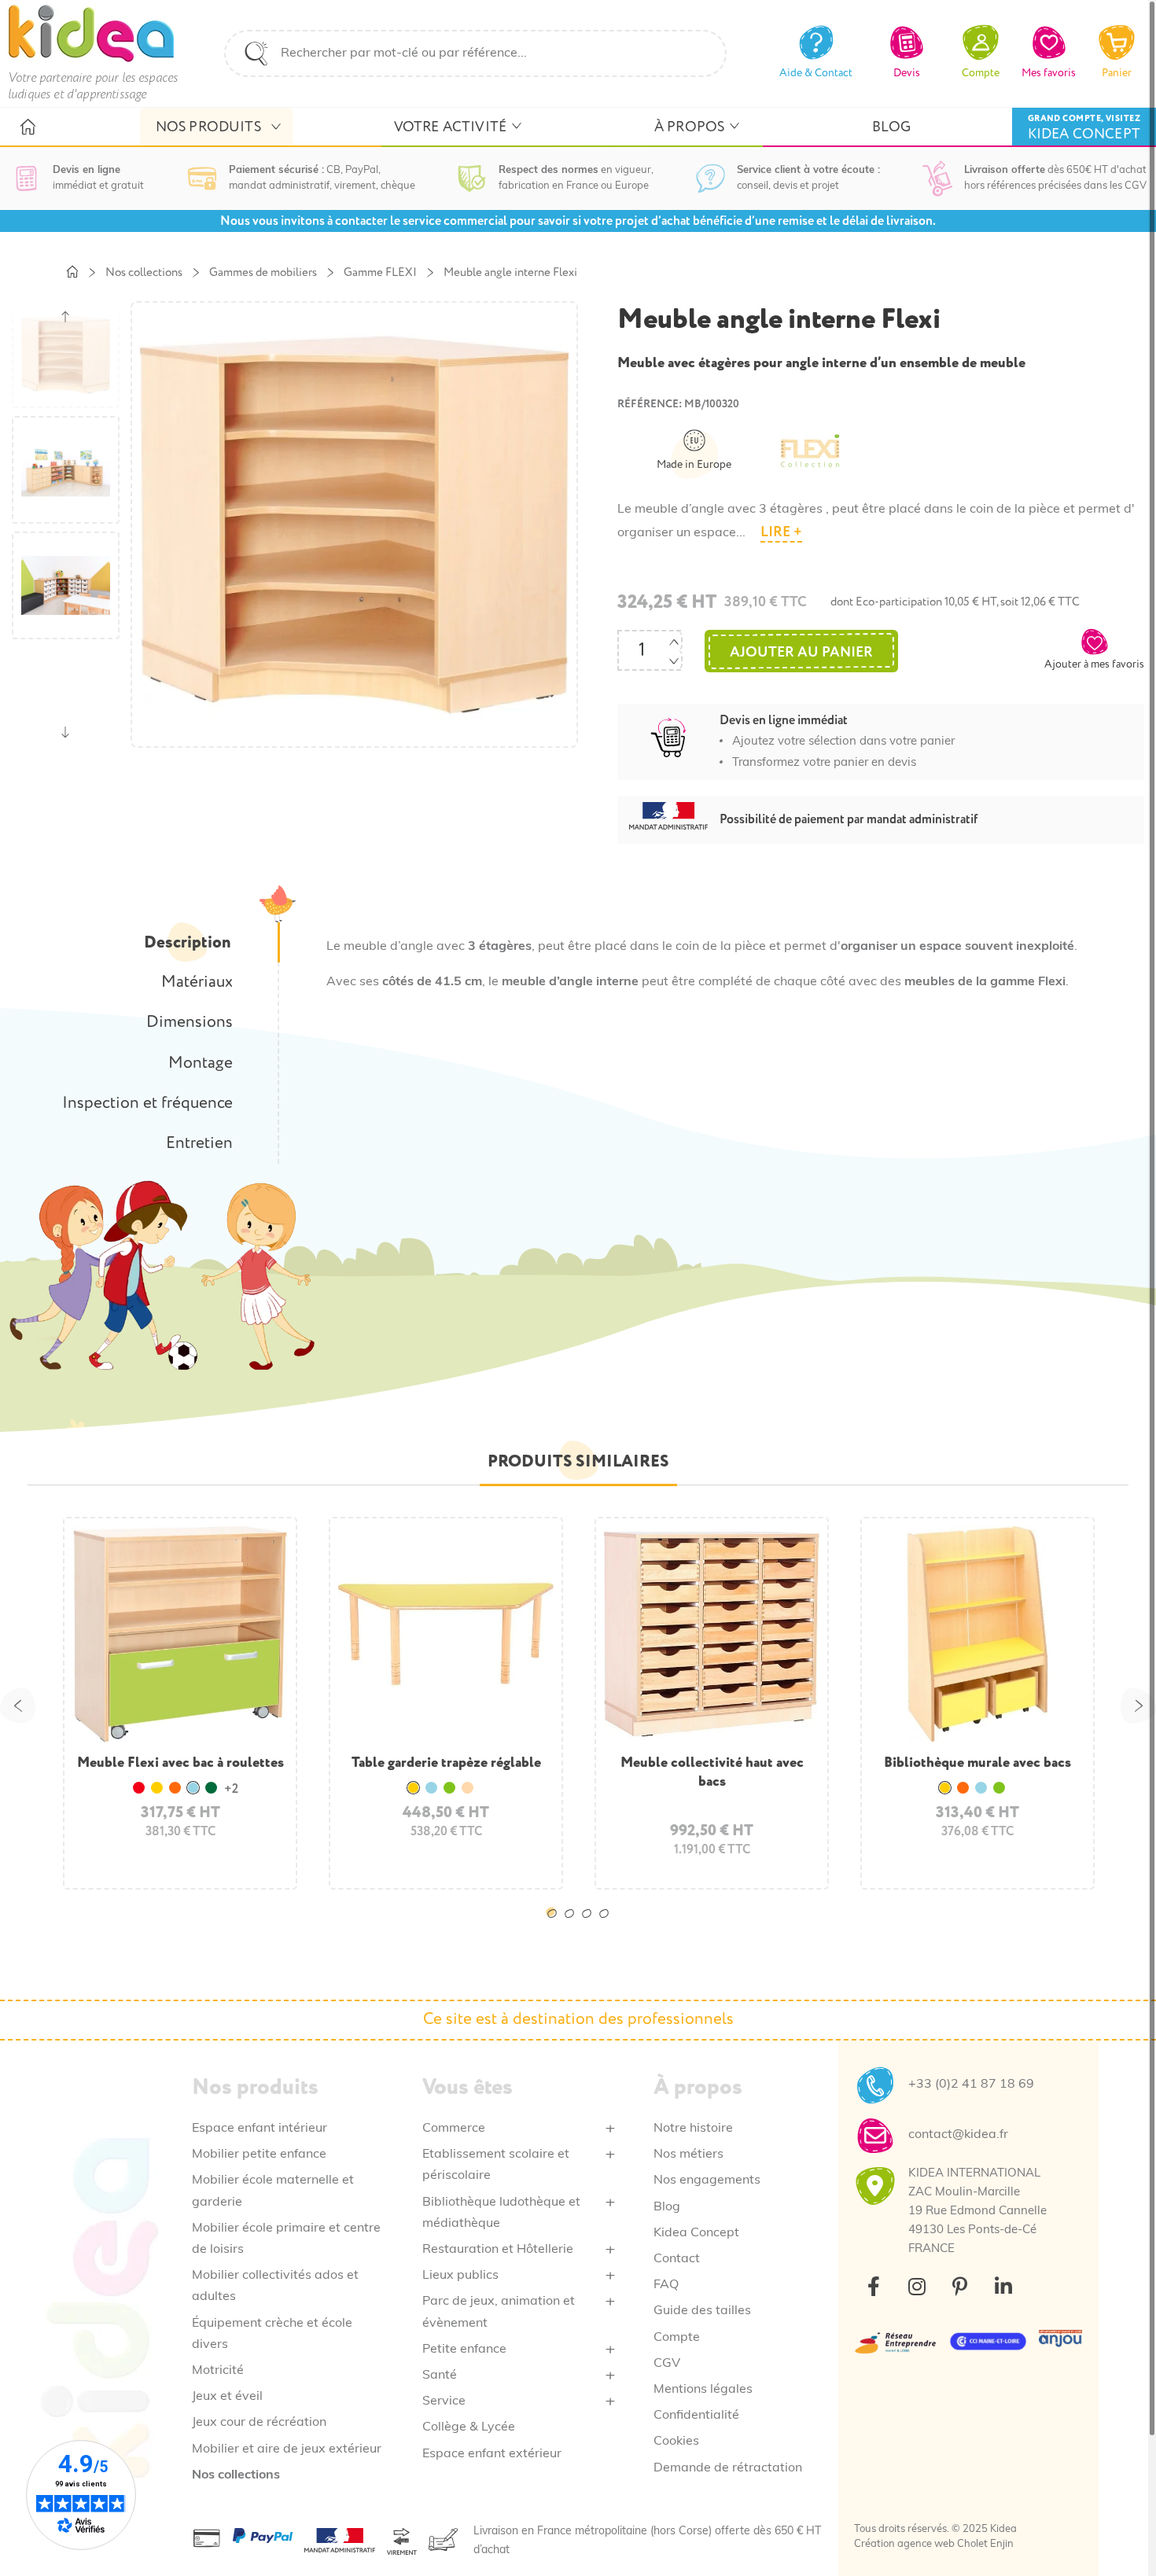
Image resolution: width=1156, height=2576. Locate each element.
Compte (677, 2338)
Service (444, 2401)
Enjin (1002, 2544)
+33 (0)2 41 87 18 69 (971, 2085)
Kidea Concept (696, 2233)
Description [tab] (187, 942)
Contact (677, 2259)
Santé (440, 2375)
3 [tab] (590, 1926)
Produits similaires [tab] (578, 1461)
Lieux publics (460, 2276)
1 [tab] (555, 1926)
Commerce (454, 2129)
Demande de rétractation (728, 2468)
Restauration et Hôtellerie (498, 2250)
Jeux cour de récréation (259, 2423)
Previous (18, 1705)
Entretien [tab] (199, 1143)
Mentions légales (703, 2390)
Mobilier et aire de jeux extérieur (287, 2449)
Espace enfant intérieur (260, 2129)
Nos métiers (688, 2155)
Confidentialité (696, 2416)
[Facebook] (874, 2287)
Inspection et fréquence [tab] (147, 1103)
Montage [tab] (201, 1063)
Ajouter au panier (801, 652)
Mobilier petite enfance (259, 2155)
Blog (667, 2207)
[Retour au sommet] (1107, 2527)
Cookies (676, 2442)
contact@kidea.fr (958, 2135)
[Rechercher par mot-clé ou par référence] (256, 53)
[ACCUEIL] (27, 127)
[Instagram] (917, 2287)
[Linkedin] (1003, 2287)
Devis (907, 73)
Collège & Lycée (469, 2427)
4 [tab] (607, 1926)
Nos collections (236, 2475)
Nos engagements (707, 2180)
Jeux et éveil (227, 2397)
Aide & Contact (816, 73)
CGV (667, 2364)
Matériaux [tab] (197, 982)
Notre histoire (693, 2129)
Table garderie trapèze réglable (446, 1763)
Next (1138, 1705)
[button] (1094, 649)
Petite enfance (464, 2350)
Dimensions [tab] (190, 1022)
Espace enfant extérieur (492, 2454)
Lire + (781, 532)
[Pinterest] (960, 2287)
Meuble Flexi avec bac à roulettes (180, 1763)
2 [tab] (572, 1926)
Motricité (218, 2371)
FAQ (666, 2285)
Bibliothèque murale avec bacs (977, 1763)
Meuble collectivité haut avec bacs (712, 1772)
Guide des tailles (702, 2311)
